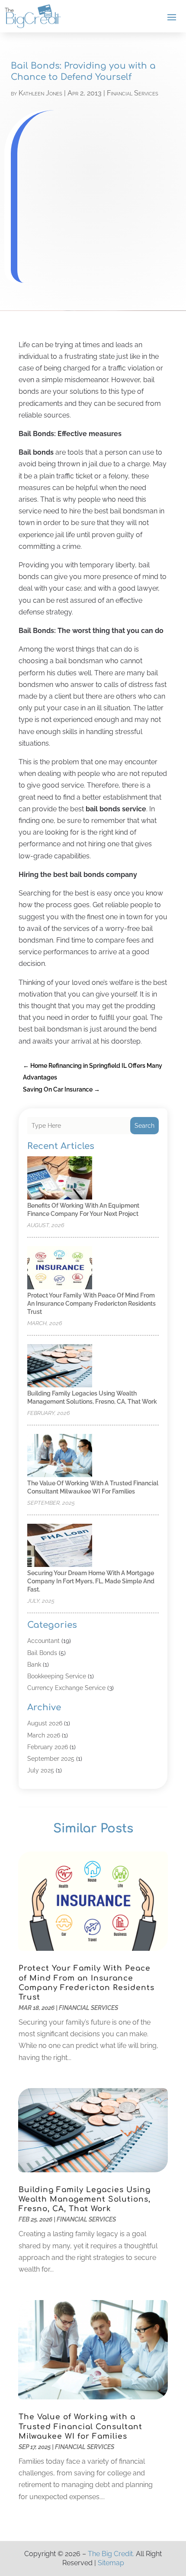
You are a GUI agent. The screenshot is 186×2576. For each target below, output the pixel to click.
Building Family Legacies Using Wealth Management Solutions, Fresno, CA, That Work (85, 2199)
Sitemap (111, 2563)
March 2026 (44, 1735)
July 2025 (41, 1770)
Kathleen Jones (40, 93)
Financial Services (133, 93)
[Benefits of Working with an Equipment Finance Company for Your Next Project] (60, 1179)
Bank (34, 1665)
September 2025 (51, 1759)
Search (144, 1126)
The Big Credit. (111, 2554)
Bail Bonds (42, 1653)
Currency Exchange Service (66, 1688)
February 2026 (48, 1747)
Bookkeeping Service (57, 1676)
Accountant (43, 1641)
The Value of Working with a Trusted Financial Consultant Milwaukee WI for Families (80, 2426)
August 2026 (45, 1723)
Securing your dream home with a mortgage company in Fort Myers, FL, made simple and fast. (91, 1581)
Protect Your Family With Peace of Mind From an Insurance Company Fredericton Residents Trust (91, 1304)
